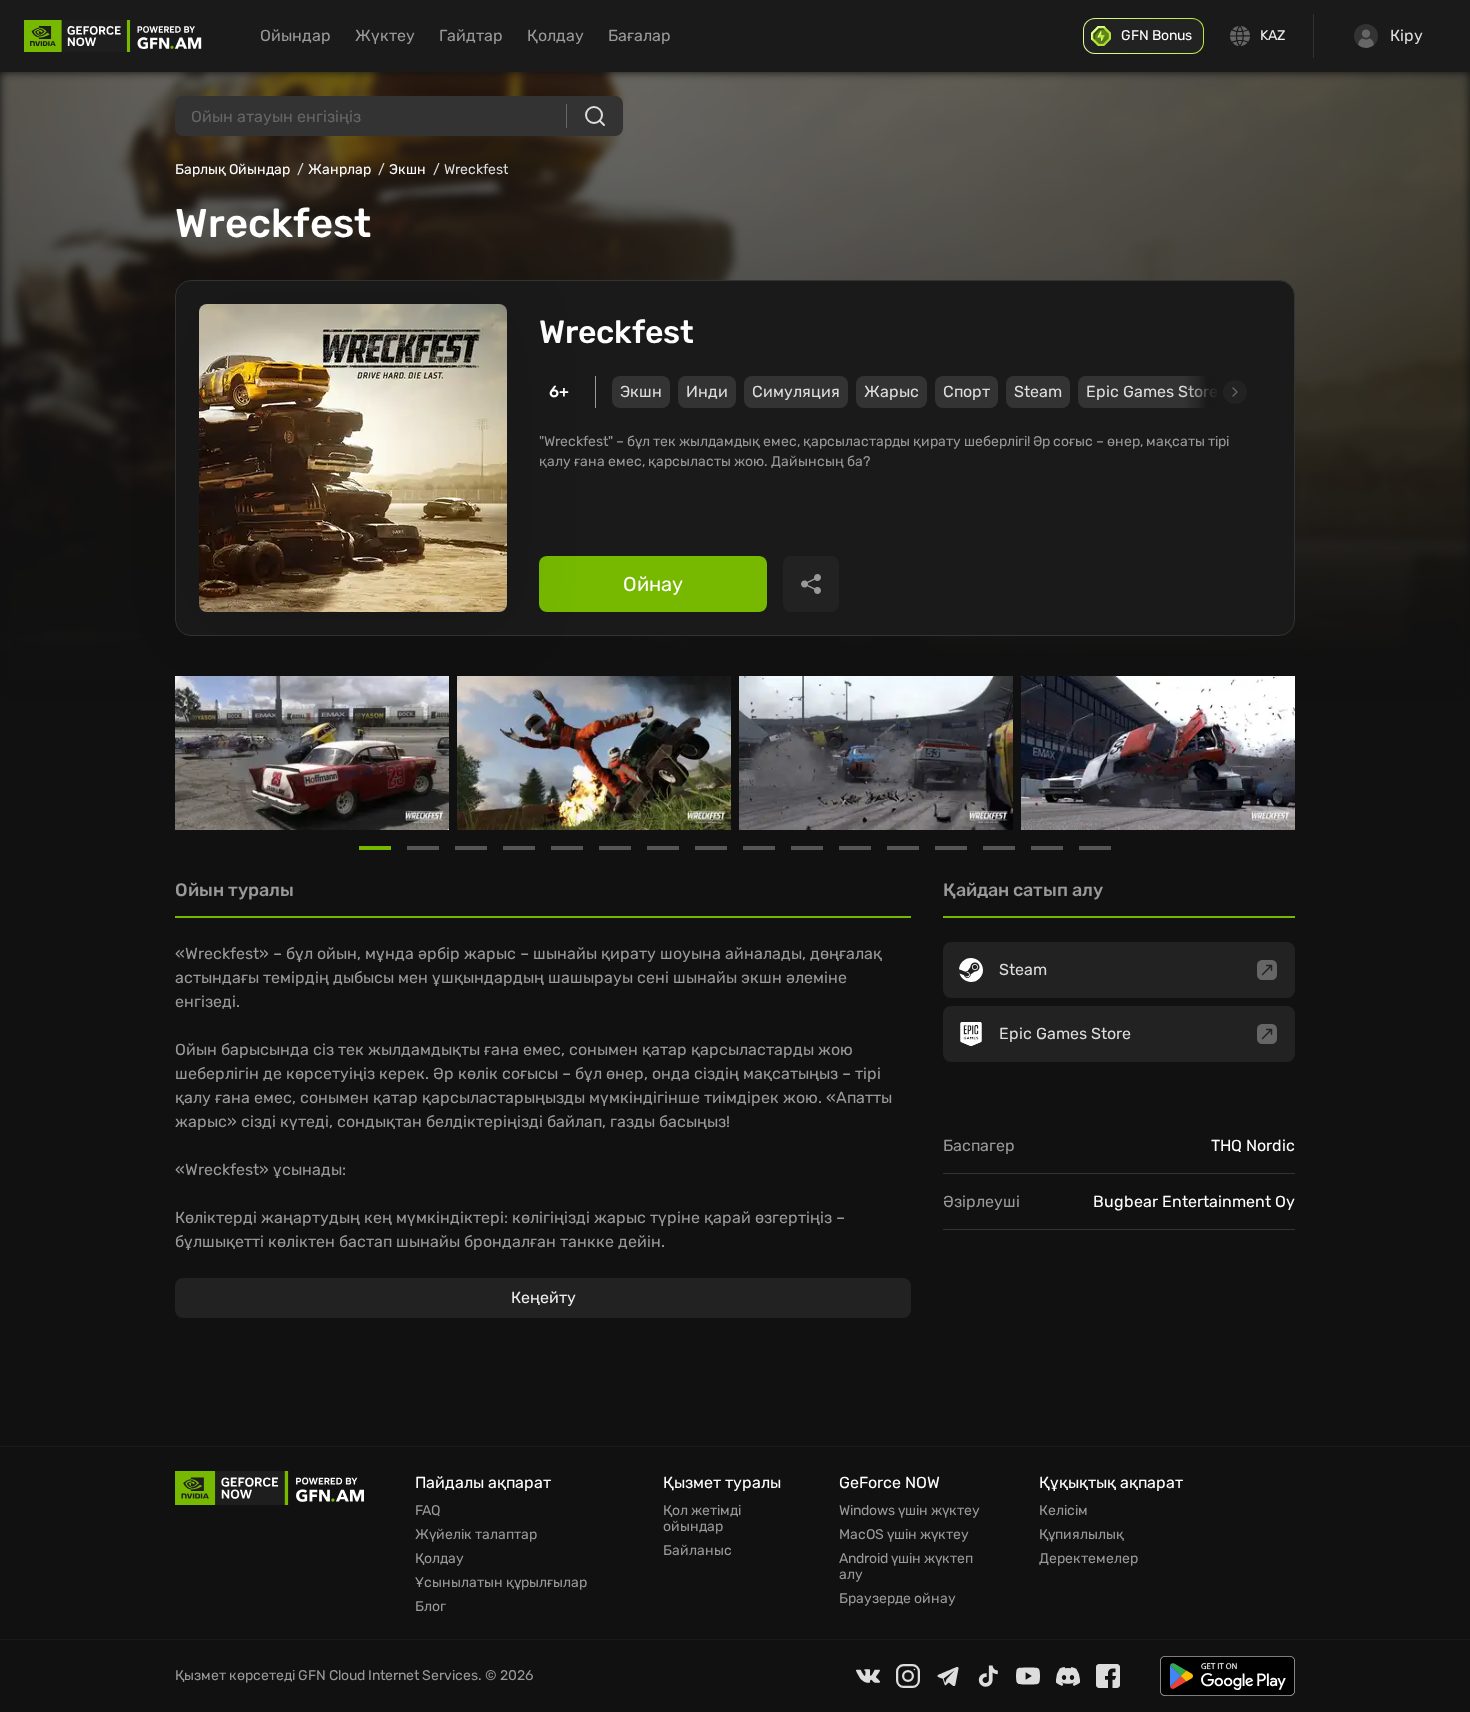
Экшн (407, 169)
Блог (430, 1607)
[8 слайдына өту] (711, 848)
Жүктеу (385, 35)
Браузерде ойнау (897, 1599)
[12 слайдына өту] (903, 848)
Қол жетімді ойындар (702, 1519)
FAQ (427, 1511)
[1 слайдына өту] (375, 848)
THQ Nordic (1253, 1145)
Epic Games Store (1152, 391)
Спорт (966, 391)
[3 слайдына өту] (471, 848)
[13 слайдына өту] (951, 848)
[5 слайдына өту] (567, 848)
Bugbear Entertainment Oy (1194, 1201)
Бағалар (639, 35)
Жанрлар (339, 169)
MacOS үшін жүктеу (904, 1535)
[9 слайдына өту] (759, 848)
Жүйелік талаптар (476, 1535)
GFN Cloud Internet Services (388, 1675)
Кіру (1406, 35)
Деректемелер (1088, 1559)
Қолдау (555, 35)
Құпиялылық (1081, 1535)
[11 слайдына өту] (855, 848)
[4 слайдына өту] (519, 848)
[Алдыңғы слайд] (199, 753)
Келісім (1063, 1511)
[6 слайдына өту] (615, 848)
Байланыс (697, 1551)
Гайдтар (471, 35)
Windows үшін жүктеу (909, 1511)
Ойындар (295, 35)
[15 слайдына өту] (1047, 848)
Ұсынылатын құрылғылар (501, 1583)
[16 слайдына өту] (1095, 848)
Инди (707, 391)
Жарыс (891, 391)
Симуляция (796, 391)
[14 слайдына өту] (999, 848)
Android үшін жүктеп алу (906, 1567)
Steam (1038, 391)
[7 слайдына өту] (663, 848)
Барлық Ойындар (232, 169)
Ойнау (653, 584)
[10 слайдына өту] (807, 848)
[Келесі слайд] (1212, 392)
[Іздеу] (595, 116)
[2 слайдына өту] (423, 848)
